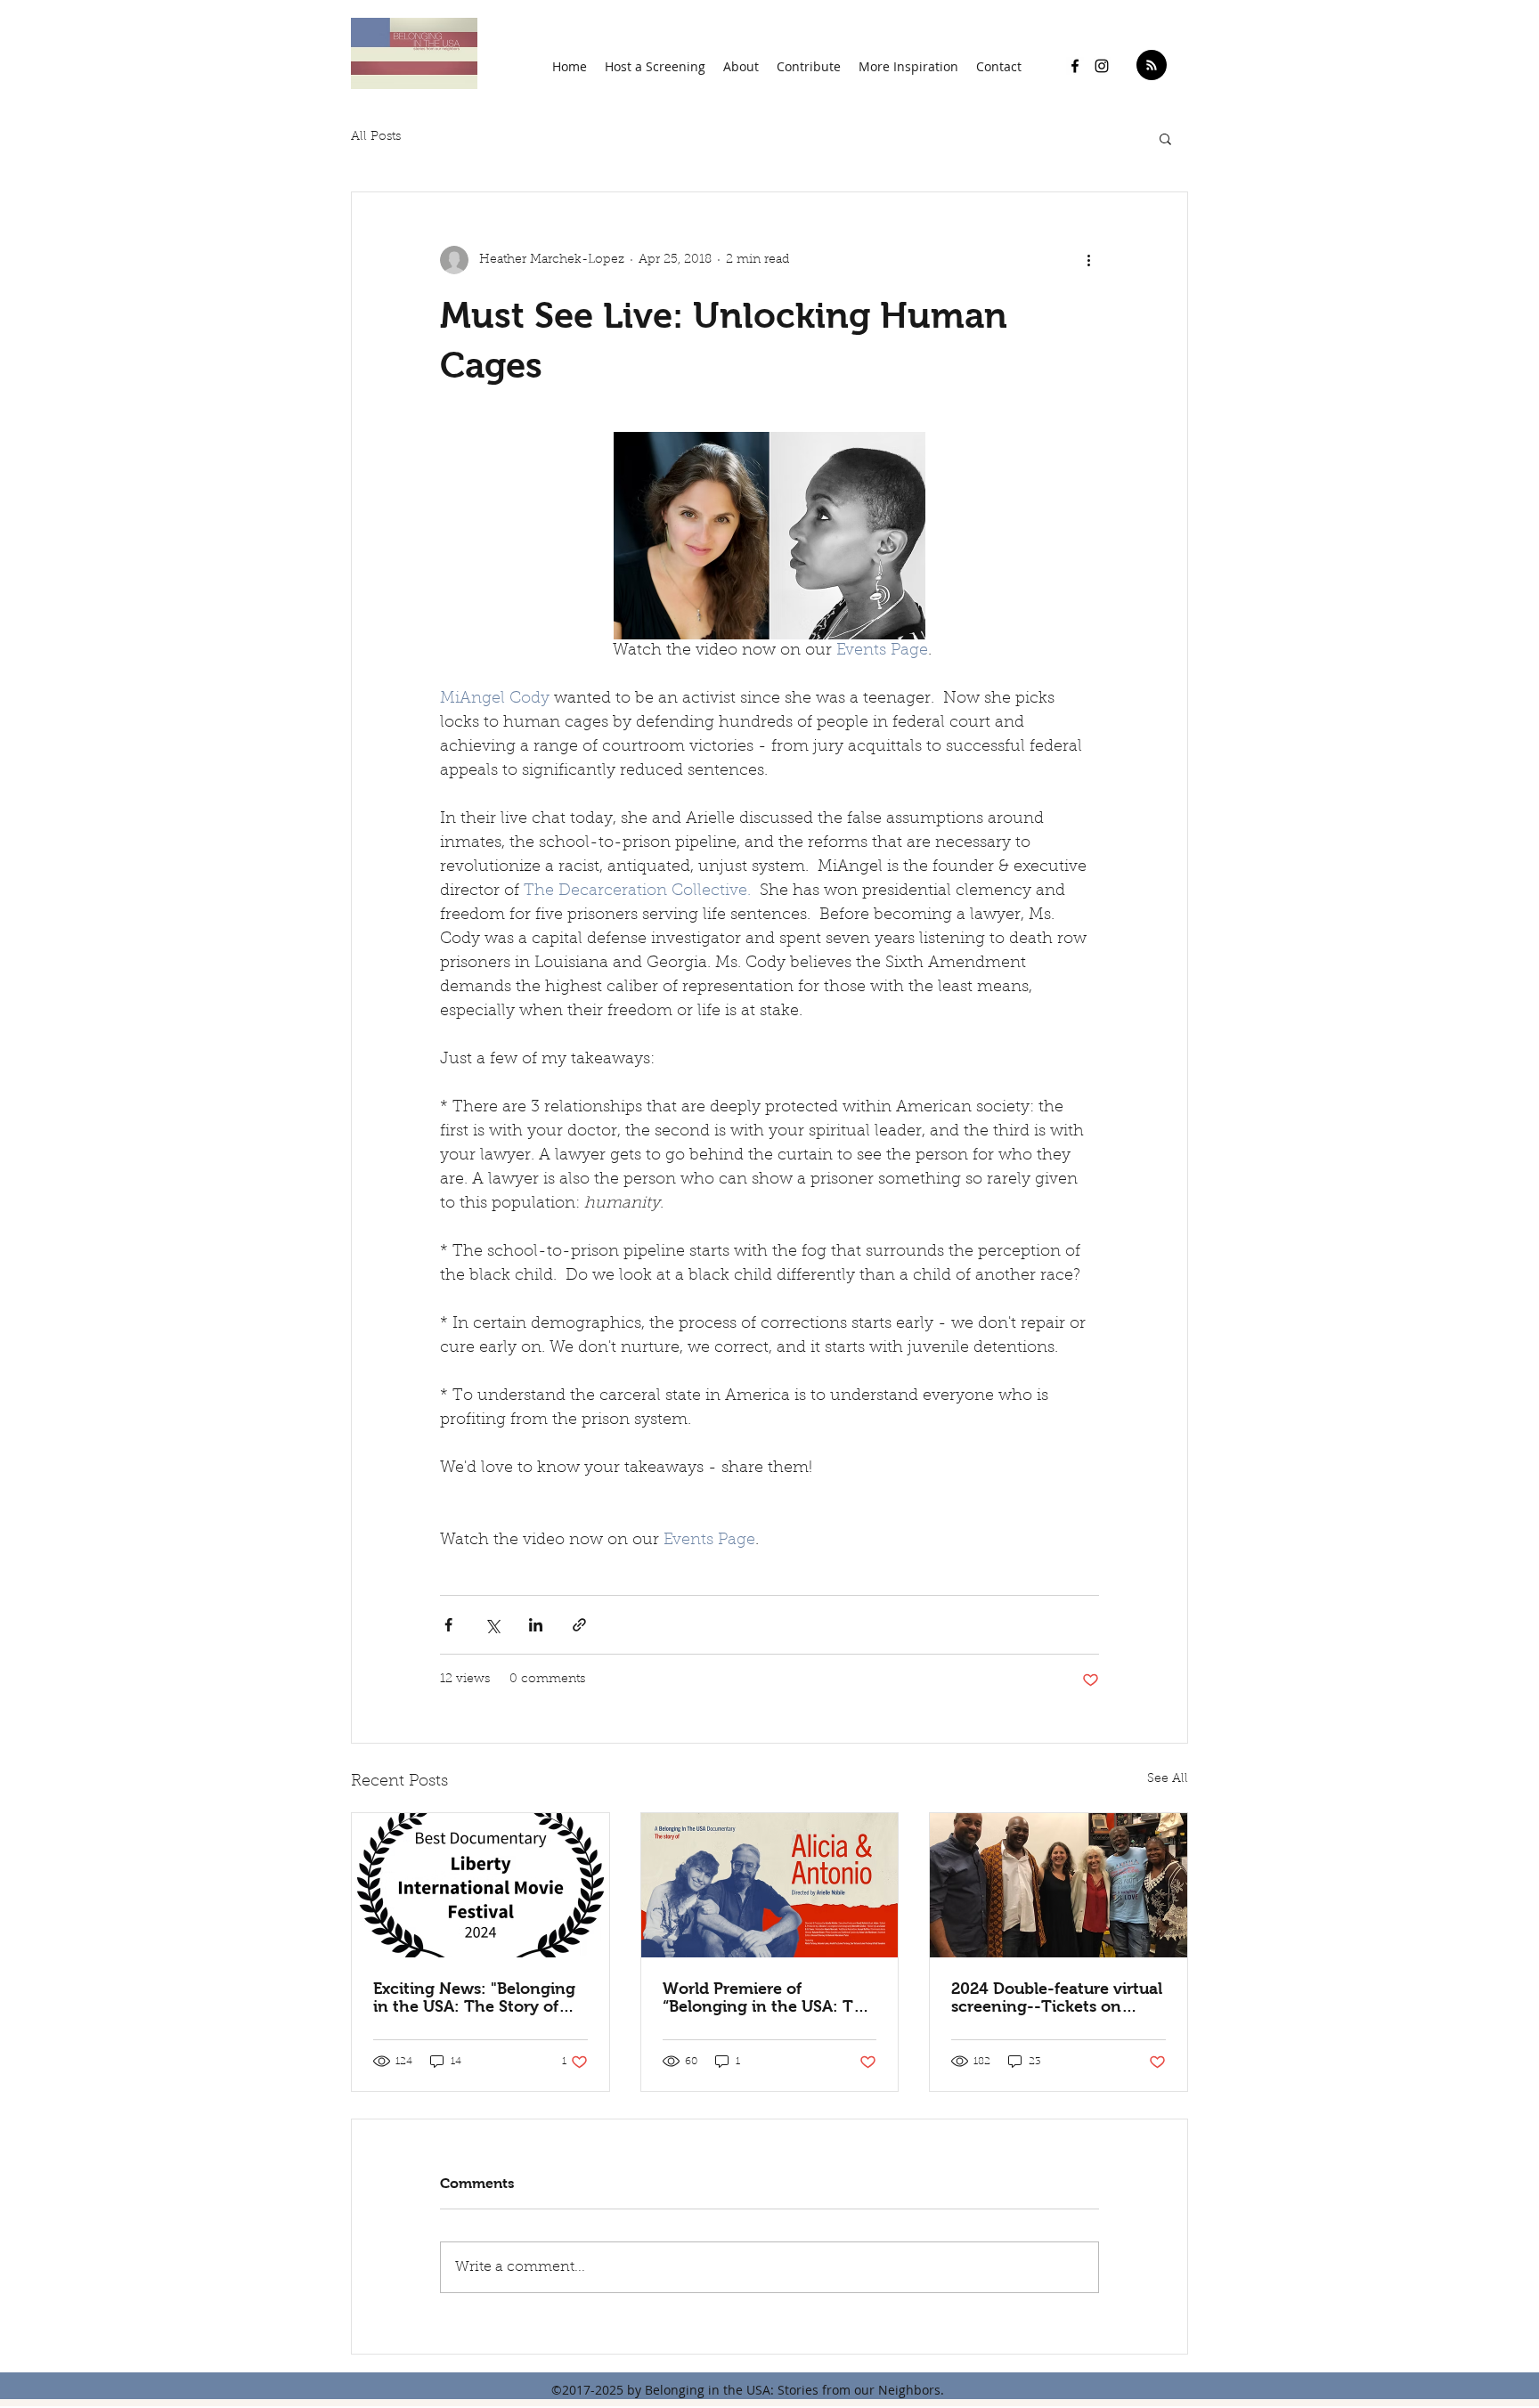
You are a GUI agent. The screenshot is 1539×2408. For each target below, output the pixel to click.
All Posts (376, 137)
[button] (741, 66)
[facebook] (1075, 66)
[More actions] (1088, 260)
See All (1168, 1779)
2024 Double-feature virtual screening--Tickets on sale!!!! (1057, 1997)
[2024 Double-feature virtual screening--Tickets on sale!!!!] (1059, 1885)
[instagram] (1102, 66)
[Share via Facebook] (448, 1625)
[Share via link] (579, 1625)
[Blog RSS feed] (1152, 66)
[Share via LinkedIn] (536, 1625)
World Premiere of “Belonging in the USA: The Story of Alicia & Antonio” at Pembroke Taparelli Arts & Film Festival (769, 1997)
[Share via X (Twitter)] (492, 1625)
